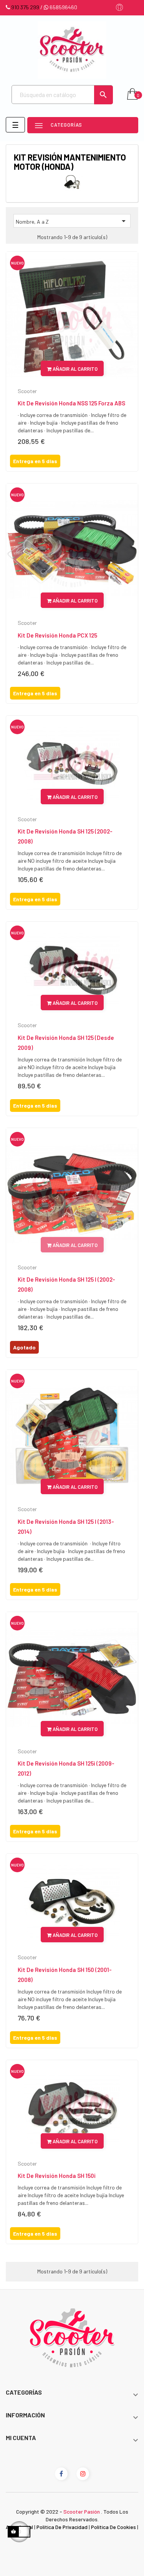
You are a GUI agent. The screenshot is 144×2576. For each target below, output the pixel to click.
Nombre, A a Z (72, 221)
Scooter (27, 391)
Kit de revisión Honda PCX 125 (57, 635)
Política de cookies (113, 2527)
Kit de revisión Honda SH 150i (57, 2176)
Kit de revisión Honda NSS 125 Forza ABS (71, 403)
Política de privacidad (62, 2527)
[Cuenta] (119, 8)
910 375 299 (25, 7)
